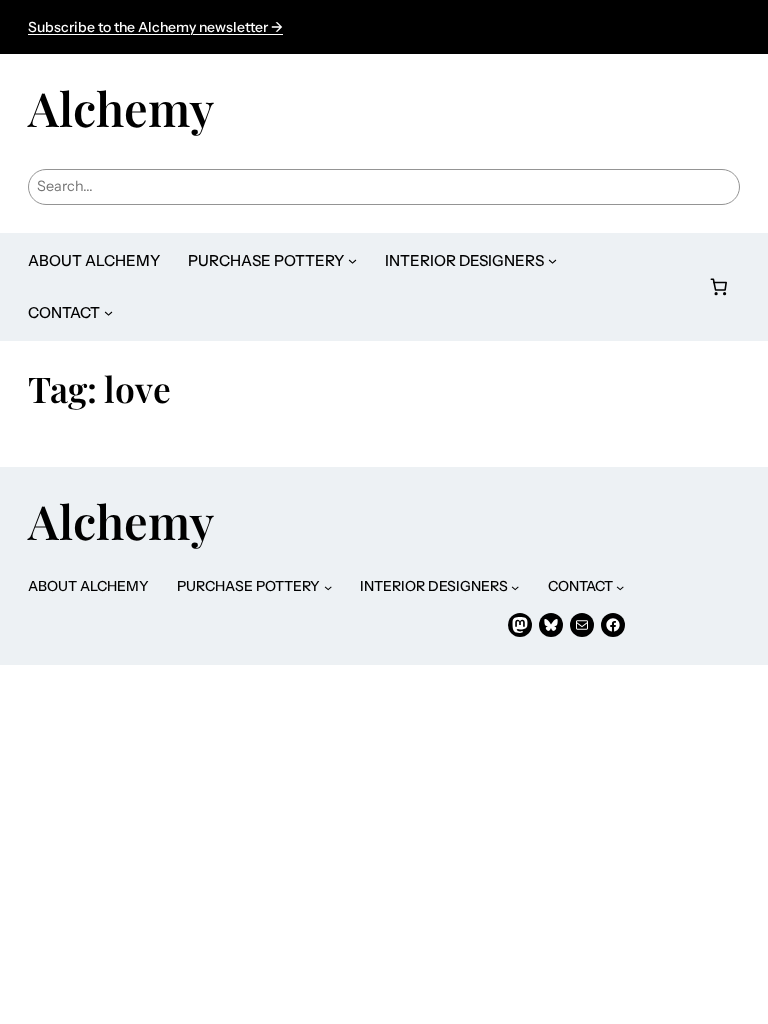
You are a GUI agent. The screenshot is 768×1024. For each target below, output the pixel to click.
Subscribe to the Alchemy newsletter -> (155, 27)
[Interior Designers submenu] (552, 260)
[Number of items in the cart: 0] (719, 286)
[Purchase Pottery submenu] (352, 260)
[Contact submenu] (108, 312)
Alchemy (121, 107)
